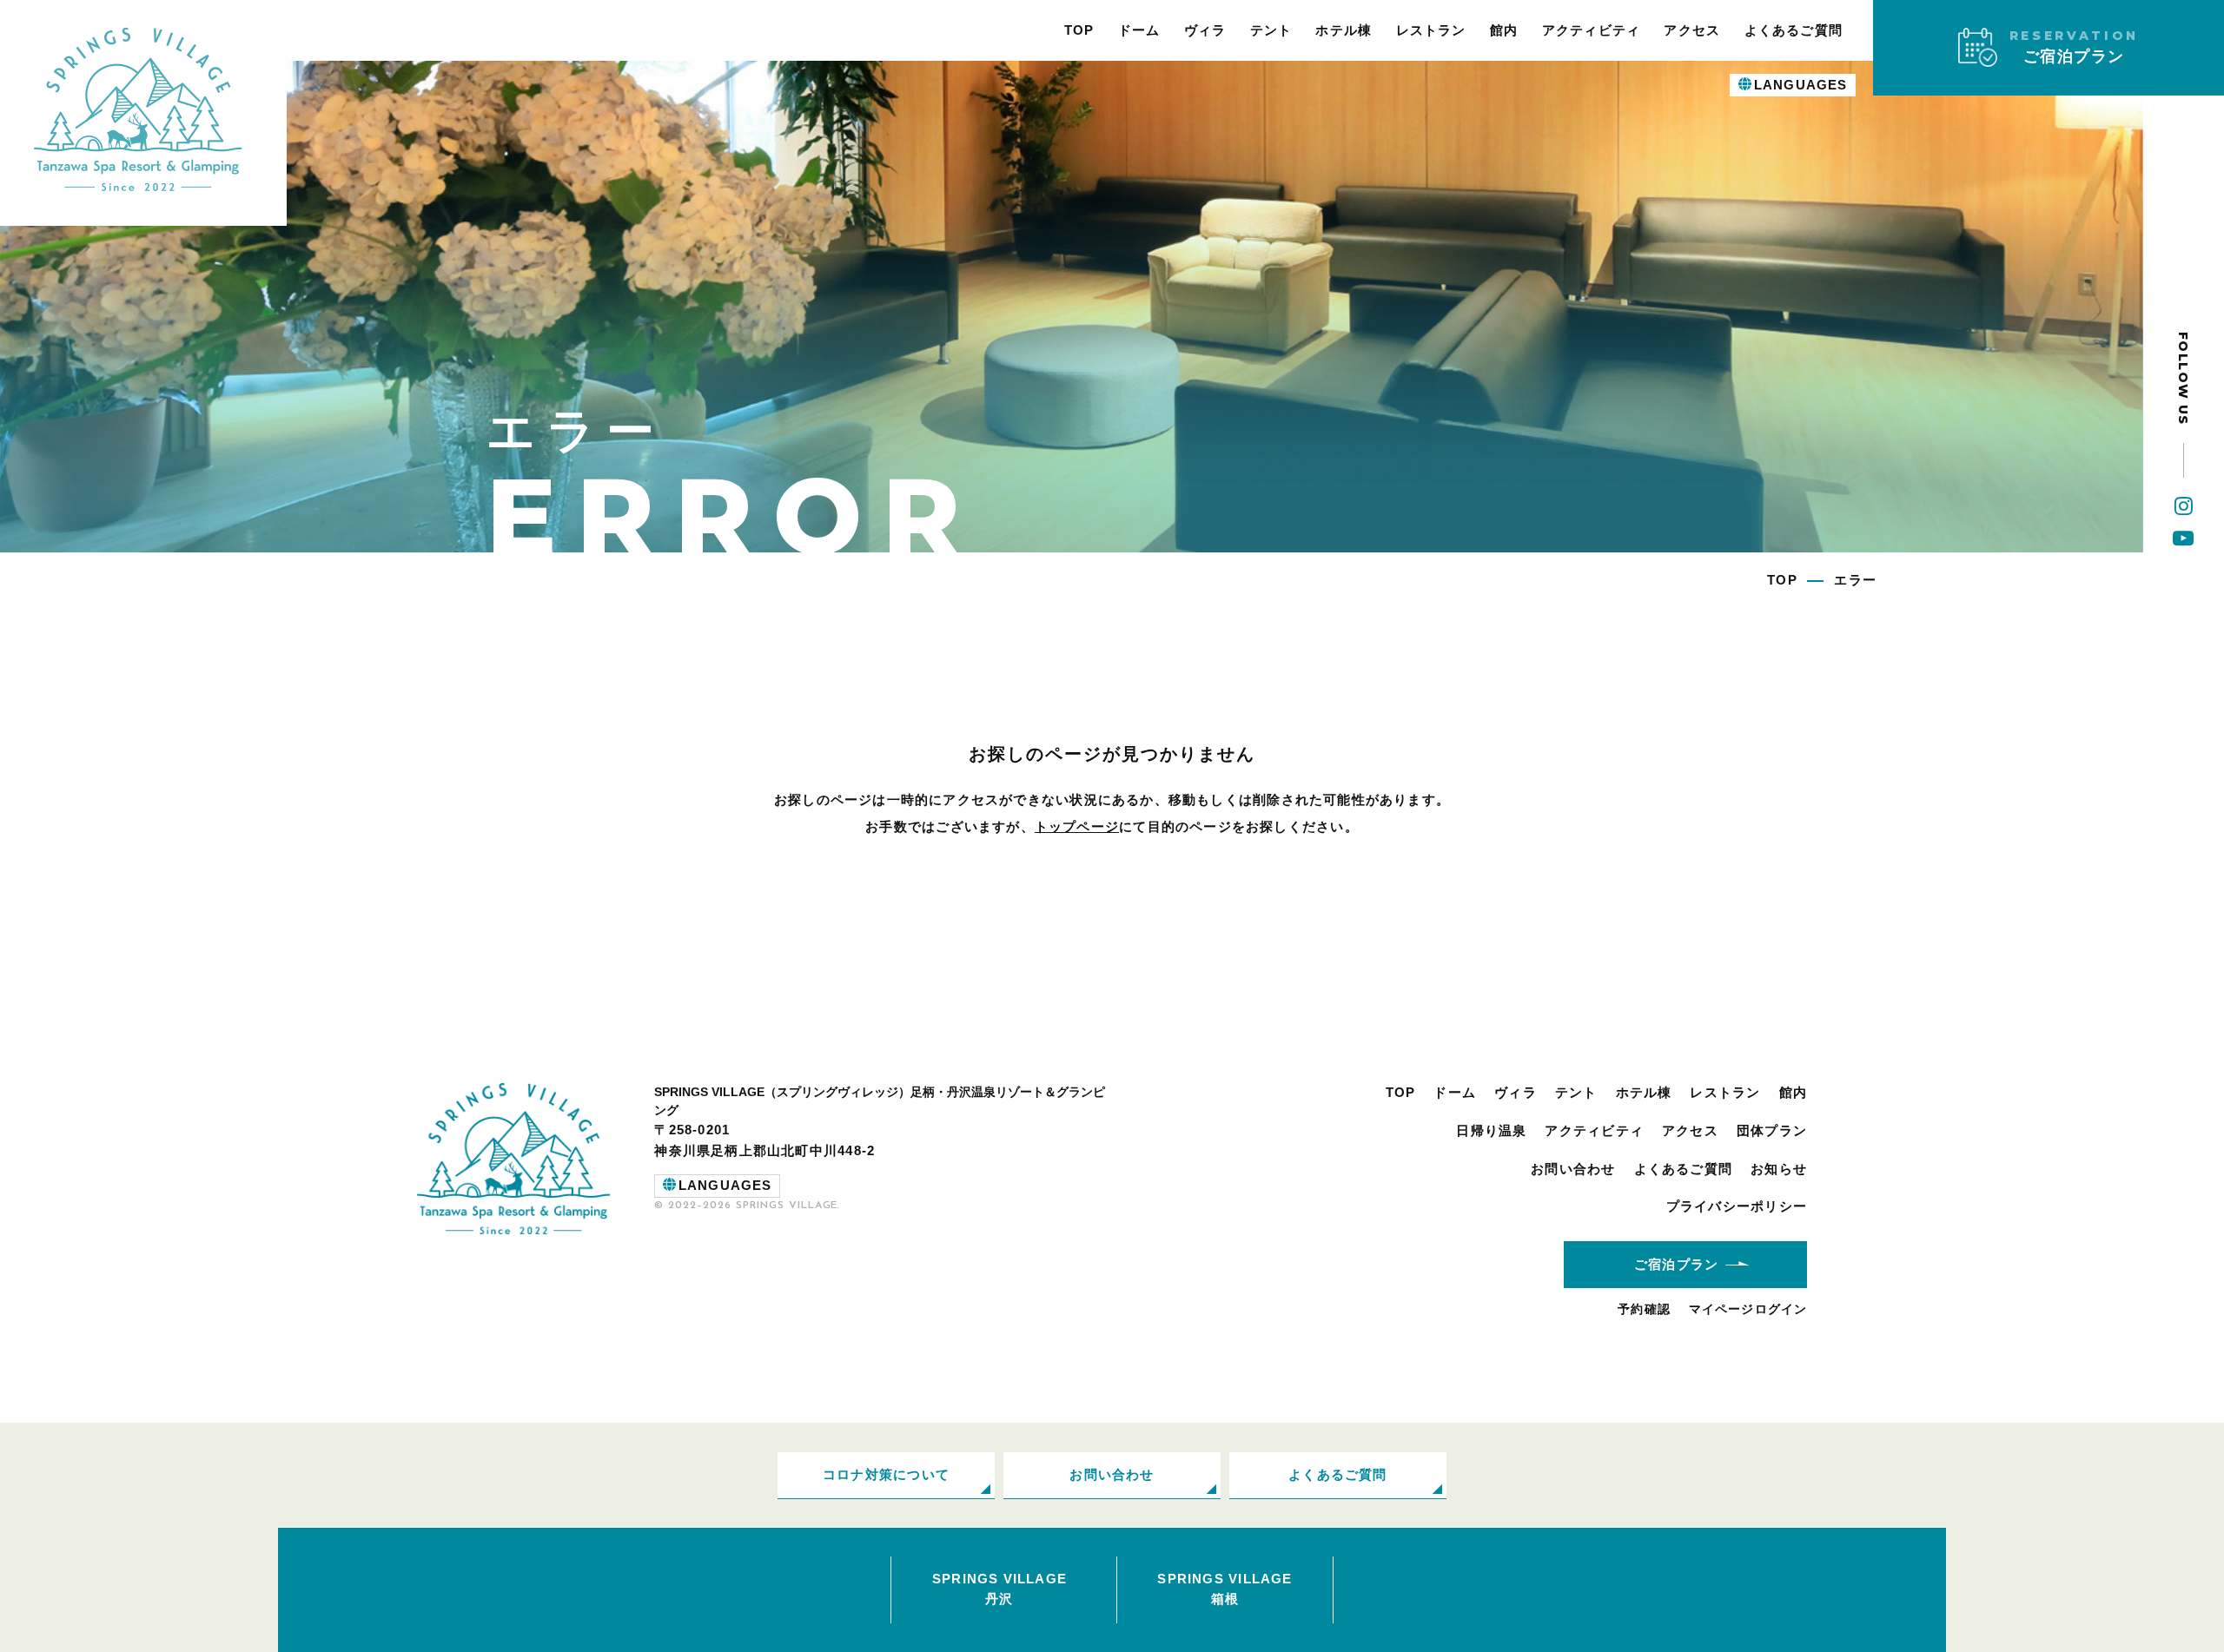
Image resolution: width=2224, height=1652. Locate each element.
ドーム (1139, 30)
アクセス (1692, 30)
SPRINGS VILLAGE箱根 (1225, 1589)
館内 (1504, 30)
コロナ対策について (886, 1474)
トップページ (1077, 826)
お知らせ (1779, 1169)
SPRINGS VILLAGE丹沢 (999, 1589)
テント (1271, 30)
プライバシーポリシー (1737, 1206)
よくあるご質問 (1794, 30)
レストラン (1431, 30)
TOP (1079, 30)
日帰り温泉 (1491, 1130)
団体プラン (1772, 1130)
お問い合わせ (1573, 1169)
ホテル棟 (1344, 30)
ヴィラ (1205, 30)
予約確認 (1644, 1309)
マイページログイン (1748, 1309)
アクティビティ (1592, 30)
